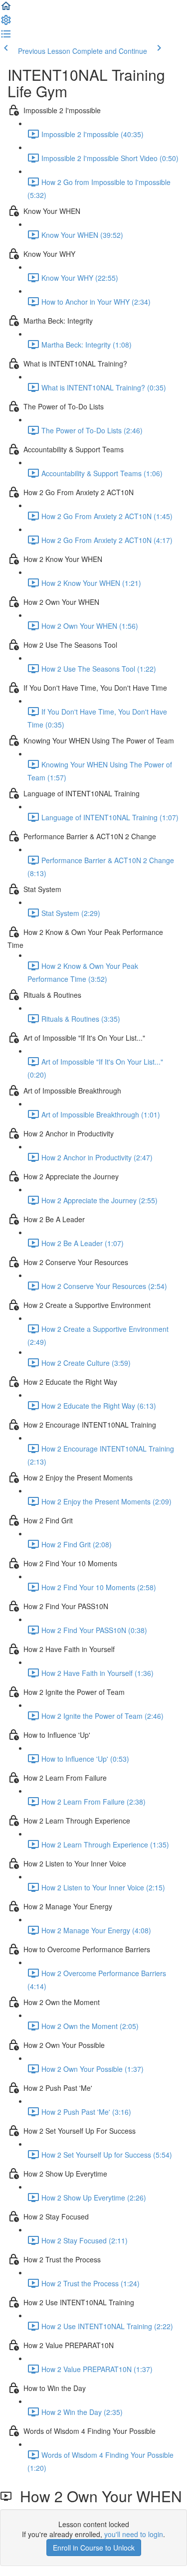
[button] (6, 9)
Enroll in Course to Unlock (94, 2548)
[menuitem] (6, 23)
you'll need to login (134, 2534)
